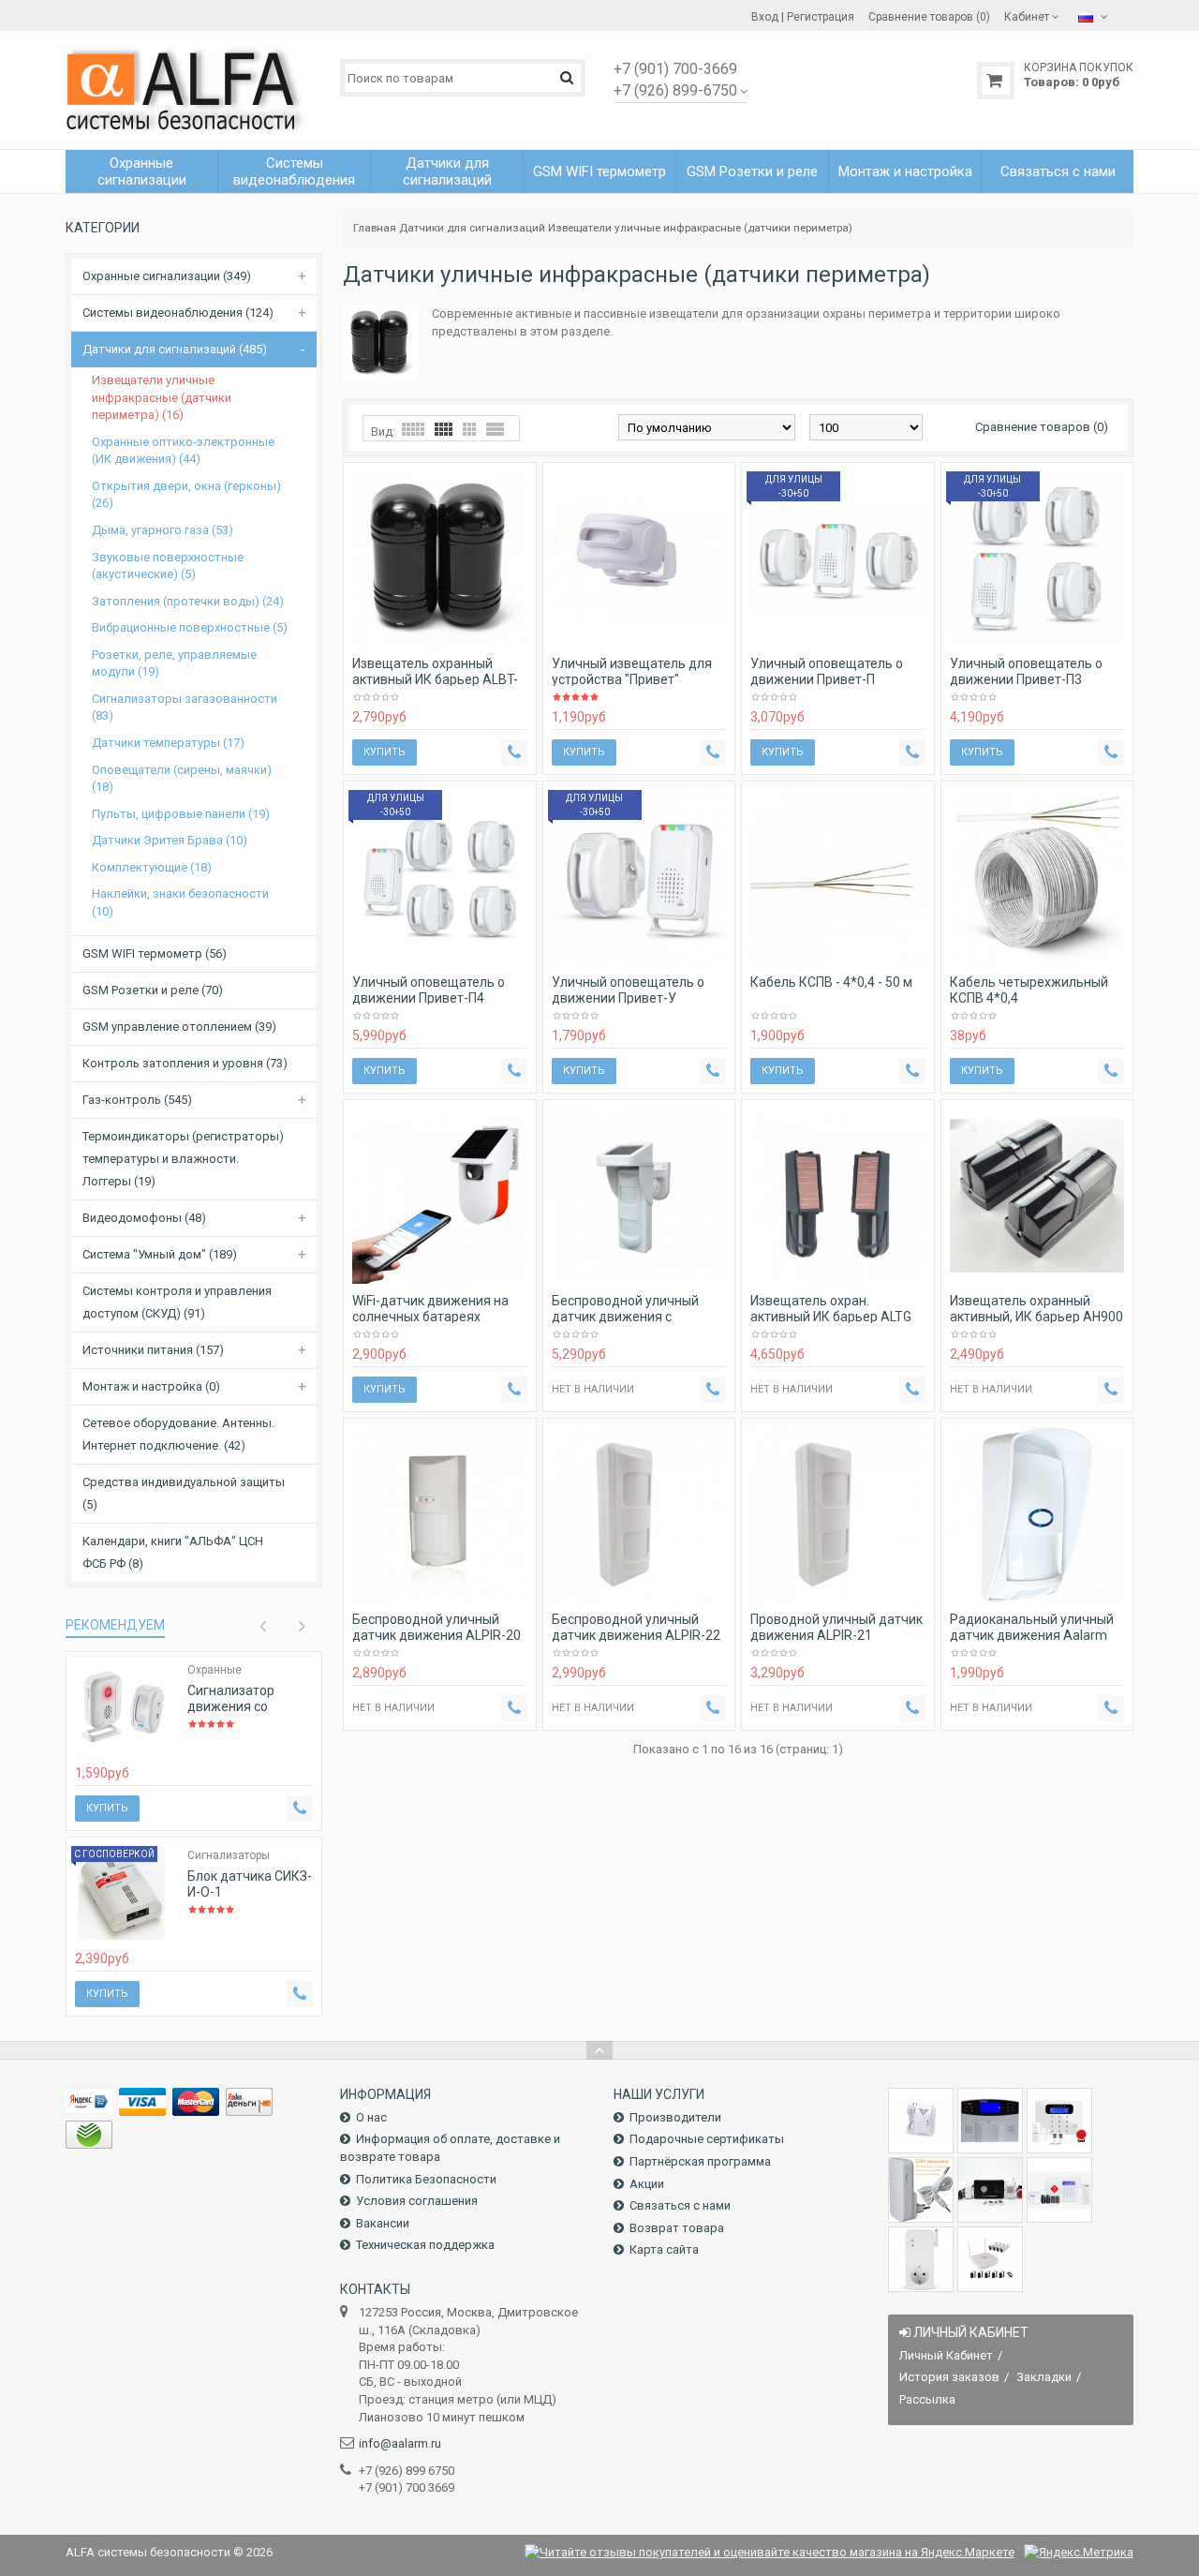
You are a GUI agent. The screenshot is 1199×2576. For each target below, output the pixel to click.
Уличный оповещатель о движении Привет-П (827, 671)
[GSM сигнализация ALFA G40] (1059, 2121)
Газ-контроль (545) (137, 1100)
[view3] (469, 429)
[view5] (413, 429)
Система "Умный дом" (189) (160, 1254)
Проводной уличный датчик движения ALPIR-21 (836, 1627)
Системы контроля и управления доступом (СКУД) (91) (177, 1302)
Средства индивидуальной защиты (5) (184, 1493)
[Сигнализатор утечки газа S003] (921, 2121)
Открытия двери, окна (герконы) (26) (186, 495)
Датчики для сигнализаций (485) (175, 349)
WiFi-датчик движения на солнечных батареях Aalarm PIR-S (430, 1317)
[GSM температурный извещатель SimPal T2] (921, 2190)
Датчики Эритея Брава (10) (170, 840)
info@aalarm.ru (400, 2443)
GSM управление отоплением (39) (179, 1027)
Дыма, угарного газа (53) (163, 530)
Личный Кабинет (946, 2355)
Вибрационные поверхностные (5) (190, 627)
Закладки (1044, 2377)
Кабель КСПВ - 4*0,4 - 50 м (831, 982)
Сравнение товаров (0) (1042, 427)
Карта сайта (664, 2249)
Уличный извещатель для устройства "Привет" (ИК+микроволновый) (632, 679)
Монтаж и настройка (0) (151, 1386)
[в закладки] (129, 1742)
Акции (647, 2184)
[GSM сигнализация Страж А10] (990, 2190)
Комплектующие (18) (152, 867)
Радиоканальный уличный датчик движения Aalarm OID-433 (1032, 1635)
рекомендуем (115, 1625)
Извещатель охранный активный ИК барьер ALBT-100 (435, 679)
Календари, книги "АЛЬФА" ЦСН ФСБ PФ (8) (173, 1552)
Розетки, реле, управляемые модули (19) (174, 663)
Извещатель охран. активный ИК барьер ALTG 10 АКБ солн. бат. (831, 1317)
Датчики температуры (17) (168, 743)
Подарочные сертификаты (707, 2139)
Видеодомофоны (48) (144, 1218)
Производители (675, 2117)
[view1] (495, 429)
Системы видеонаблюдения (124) (178, 313)
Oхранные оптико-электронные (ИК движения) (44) (183, 451)
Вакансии (383, 2223)
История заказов (949, 2377)
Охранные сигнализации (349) (167, 276)
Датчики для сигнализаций (472, 228)
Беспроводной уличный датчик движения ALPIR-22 (636, 1627)
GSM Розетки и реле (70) (153, 990)
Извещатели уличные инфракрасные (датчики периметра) (700, 228)
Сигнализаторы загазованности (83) (185, 707)
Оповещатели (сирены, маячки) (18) (182, 779)
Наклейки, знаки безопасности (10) (180, 902)
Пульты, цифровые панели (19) (181, 814)
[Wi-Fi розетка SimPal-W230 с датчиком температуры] (921, 2259)
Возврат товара (677, 2228)
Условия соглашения (417, 2201)
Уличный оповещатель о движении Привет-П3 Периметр (1026, 679)
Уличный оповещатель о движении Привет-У (628, 990)
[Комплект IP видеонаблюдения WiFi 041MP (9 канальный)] (990, 2259)
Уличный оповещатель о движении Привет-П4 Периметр (429, 998)
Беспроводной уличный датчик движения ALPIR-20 (437, 1627)
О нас (371, 2117)
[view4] (444, 429)
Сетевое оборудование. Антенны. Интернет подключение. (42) (178, 1434)
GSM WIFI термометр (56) (155, 953)
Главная (375, 228)
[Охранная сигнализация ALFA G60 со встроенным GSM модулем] (1059, 2190)
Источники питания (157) (153, 1350)
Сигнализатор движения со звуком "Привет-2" (244, 1706)
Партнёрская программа (700, 2161)
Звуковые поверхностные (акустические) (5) (168, 566)
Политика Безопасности (426, 2179)
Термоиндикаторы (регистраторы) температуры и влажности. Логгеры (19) (183, 1159)
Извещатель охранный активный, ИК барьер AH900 (1036, 1309)
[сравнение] (155, 1742)
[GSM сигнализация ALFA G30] (990, 2121)
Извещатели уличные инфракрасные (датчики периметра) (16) (162, 397)
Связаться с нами (680, 2205)
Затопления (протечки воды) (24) (188, 601)
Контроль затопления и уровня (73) (185, 1063)
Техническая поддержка (425, 2245)
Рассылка (927, 2399)
